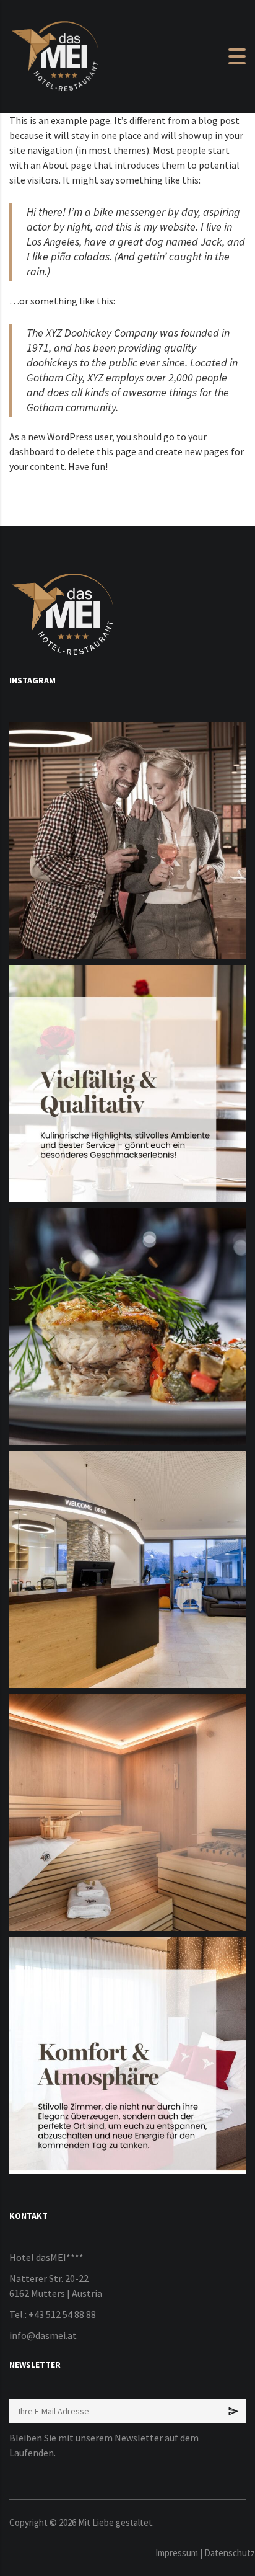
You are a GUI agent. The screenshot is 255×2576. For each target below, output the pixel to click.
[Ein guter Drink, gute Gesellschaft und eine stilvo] (127, 840)
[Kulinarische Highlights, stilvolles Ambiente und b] (127, 1083)
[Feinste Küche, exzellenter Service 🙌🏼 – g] (127, 1326)
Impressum (177, 2553)
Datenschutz (230, 2553)
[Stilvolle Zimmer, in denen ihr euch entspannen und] (127, 2056)
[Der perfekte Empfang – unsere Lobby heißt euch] (127, 1570)
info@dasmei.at (43, 2335)
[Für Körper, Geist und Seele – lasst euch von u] (127, 1813)
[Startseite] (56, 55)
